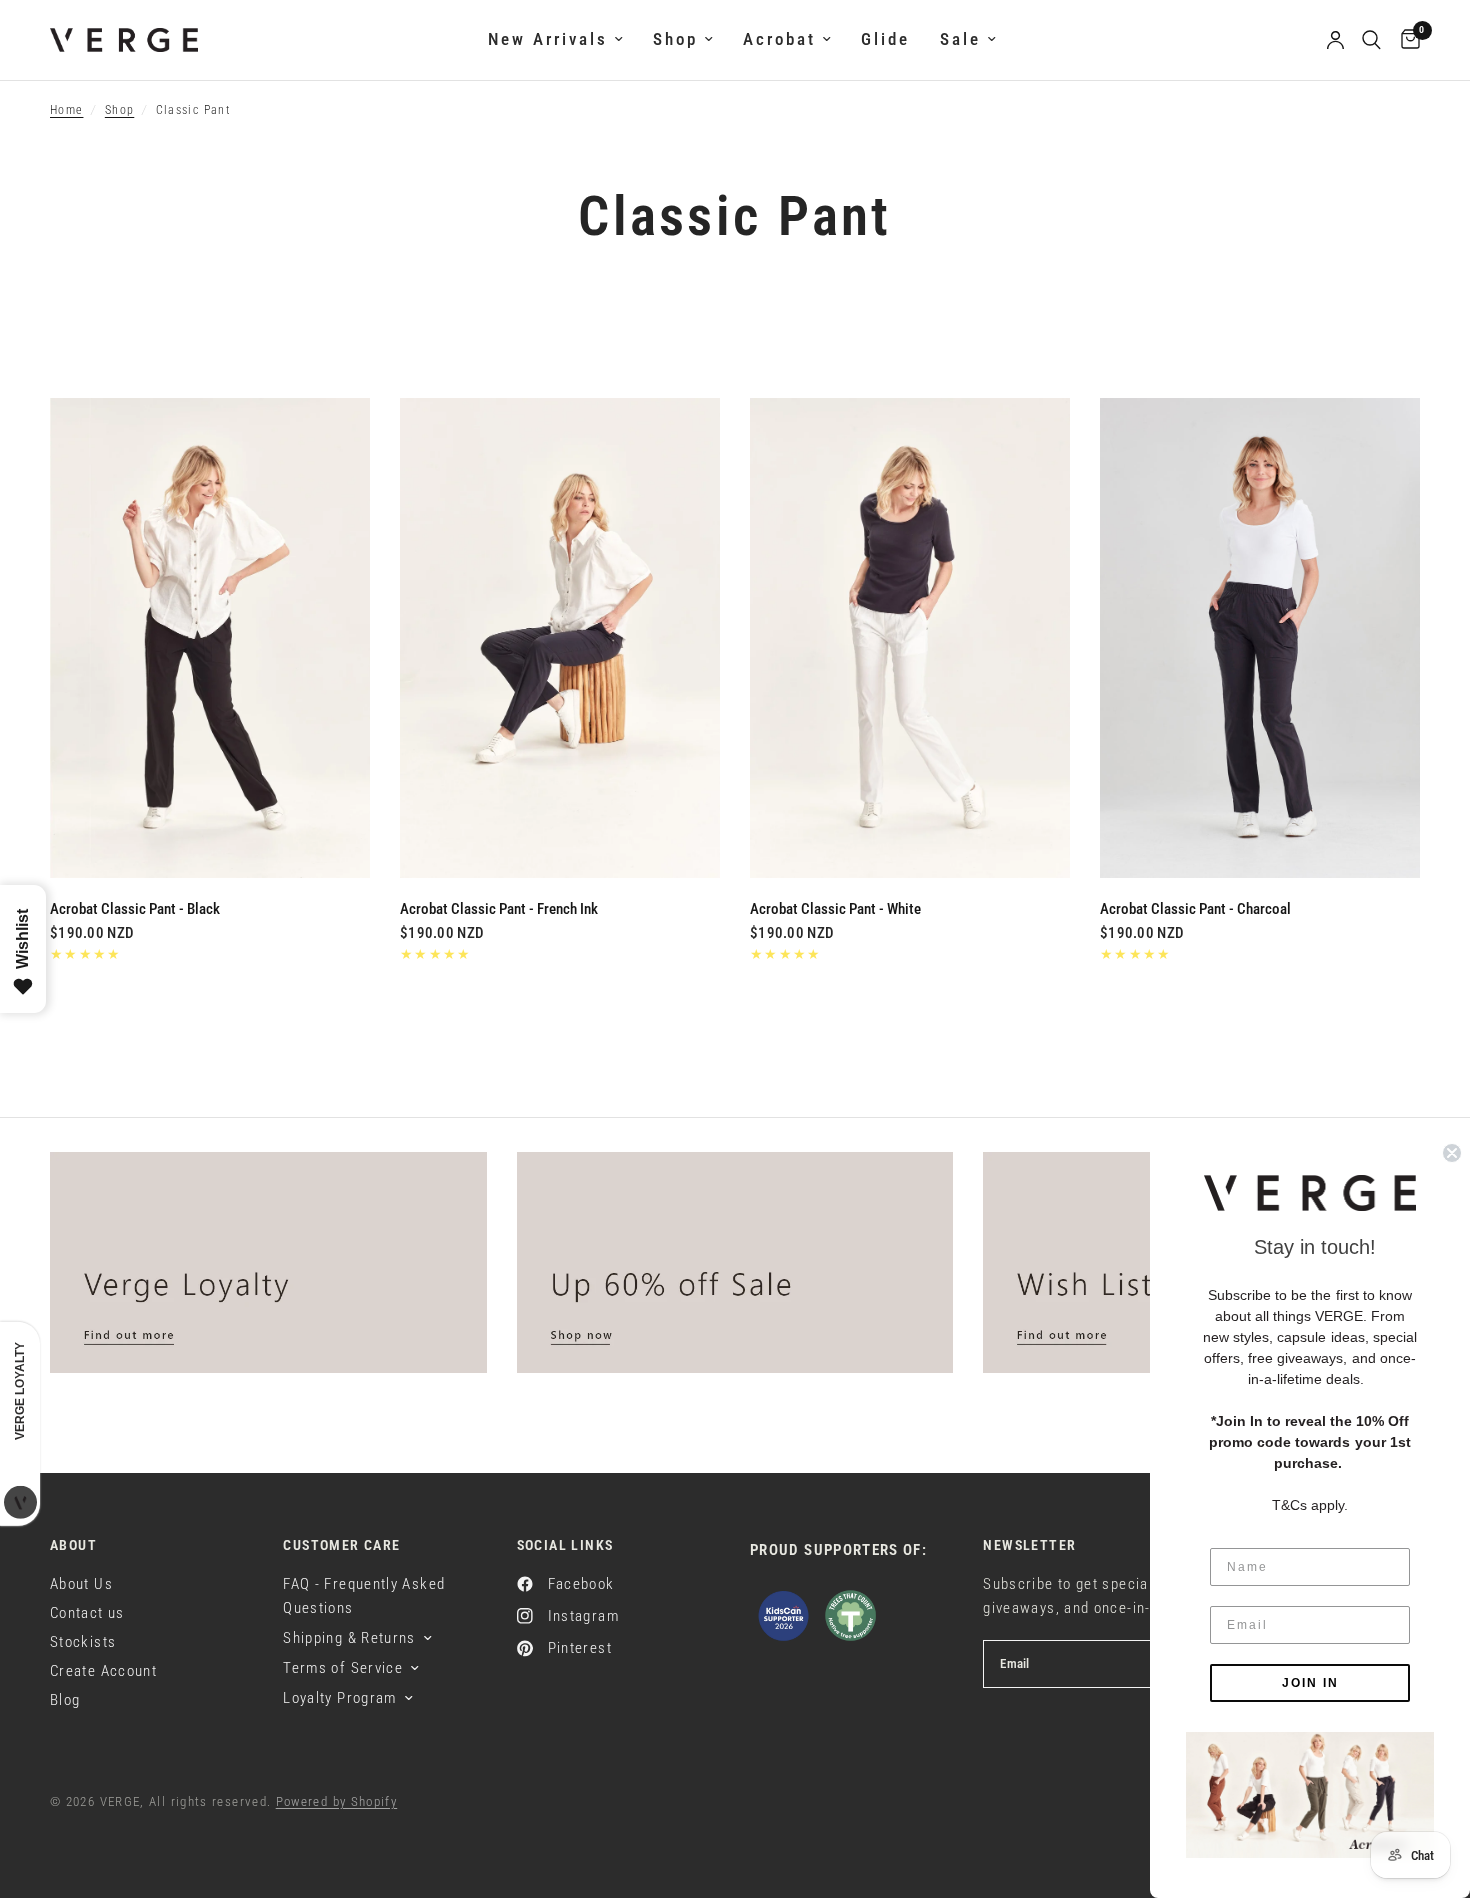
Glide (885, 39)
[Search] (1371, 40)
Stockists (83, 1642)
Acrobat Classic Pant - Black (135, 909)
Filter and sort (126, 360)
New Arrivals (548, 39)
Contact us (87, 1613)
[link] (1310, 1795)
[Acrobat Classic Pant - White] (910, 638)
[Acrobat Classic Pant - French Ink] (560, 638)
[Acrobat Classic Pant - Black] (210, 638)
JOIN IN (1310, 1683)
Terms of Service (343, 1668)
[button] (1310, 1193)
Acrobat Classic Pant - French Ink (499, 909)
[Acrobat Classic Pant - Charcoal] (1260, 638)
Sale (960, 39)
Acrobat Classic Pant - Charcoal (1195, 909)
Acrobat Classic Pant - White (835, 909)
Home (66, 110)
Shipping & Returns (349, 1638)
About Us (81, 1584)
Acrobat (779, 39)
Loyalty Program (339, 1698)
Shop (675, 39)
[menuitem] (555, 40)
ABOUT (73, 1545)
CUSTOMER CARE (341, 1545)
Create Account (103, 1671)
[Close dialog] (1452, 1153)
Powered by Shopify (337, 1801)
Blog (65, 1700)
